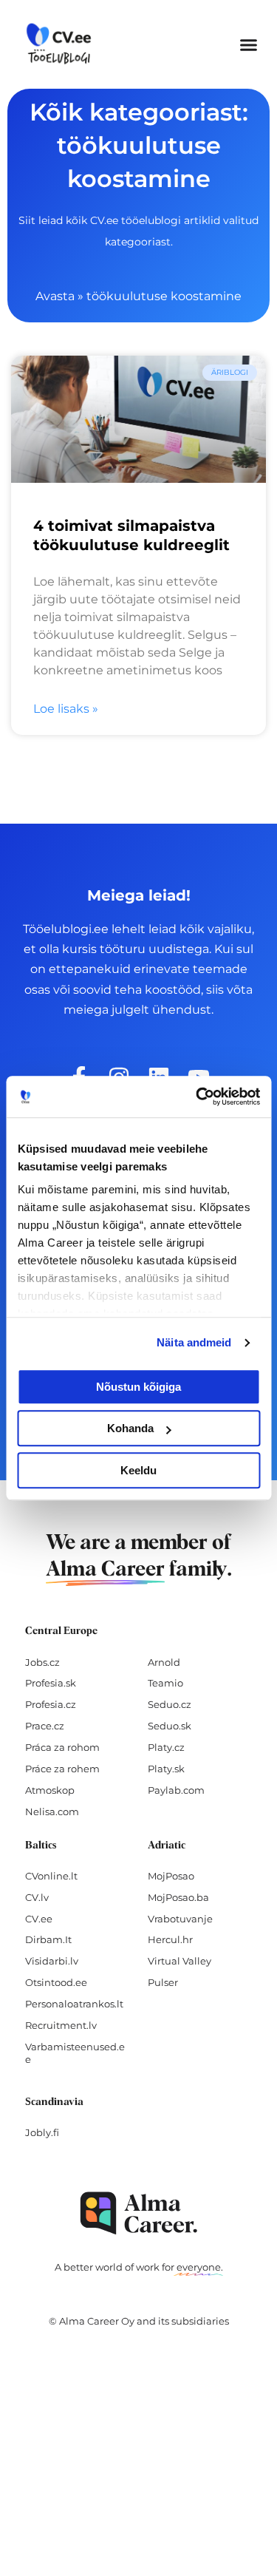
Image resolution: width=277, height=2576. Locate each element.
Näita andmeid (194, 1342)
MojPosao (171, 1876)
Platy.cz (166, 1747)
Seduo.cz (170, 1704)
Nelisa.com (52, 1811)
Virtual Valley (179, 1961)
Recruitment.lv (61, 2025)
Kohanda (130, 1428)
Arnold (164, 1662)
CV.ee (39, 1919)
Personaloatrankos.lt (74, 2004)
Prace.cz (45, 1726)
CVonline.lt (51, 1876)
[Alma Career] (139, 2213)
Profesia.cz (51, 1704)
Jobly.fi (42, 2132)
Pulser (163, 1982)
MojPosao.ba (178, 1897)
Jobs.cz (42, 1662)
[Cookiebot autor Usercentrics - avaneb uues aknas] (197, 1097)
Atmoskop (50, 1790)
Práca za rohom (62, 1747)
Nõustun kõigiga (138, 1387)
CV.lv (37, 1897)
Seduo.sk (170, 1726)
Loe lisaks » (66, 709)
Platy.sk (166, 1769)
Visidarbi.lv (52, 1961)
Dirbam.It (48, 1939)
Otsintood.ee (56, 1982)
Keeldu (138, 1470)
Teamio (165, 1683)
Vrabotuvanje (180, 1919)
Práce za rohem (62, 1769)
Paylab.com (176, 1790)
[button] (249, 44)
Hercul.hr (170, 1939)
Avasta (55, 296)
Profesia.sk (51, 1683)
